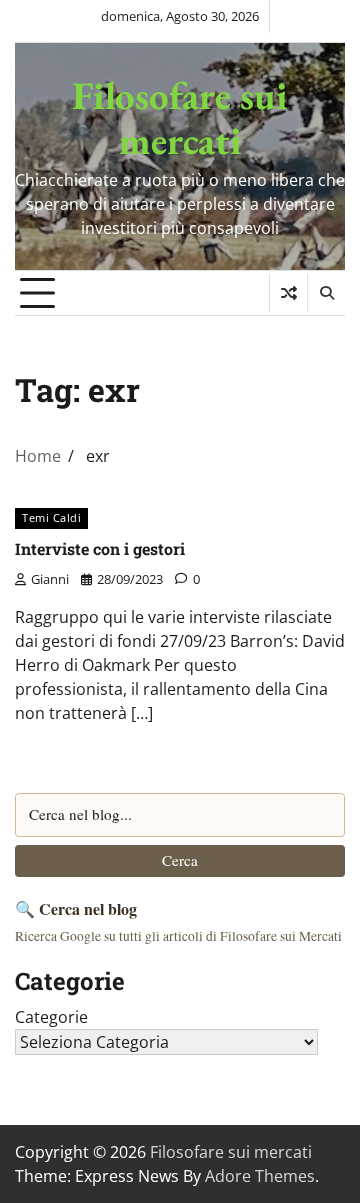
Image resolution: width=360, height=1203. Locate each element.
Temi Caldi (51, 517)
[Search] (326, 293)
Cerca (180, 860)
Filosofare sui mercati (180, 118)
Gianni (50, 579)
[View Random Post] (288, 293)
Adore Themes (260, 1176)
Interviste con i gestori (100, 548)
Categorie (51, 1017)
